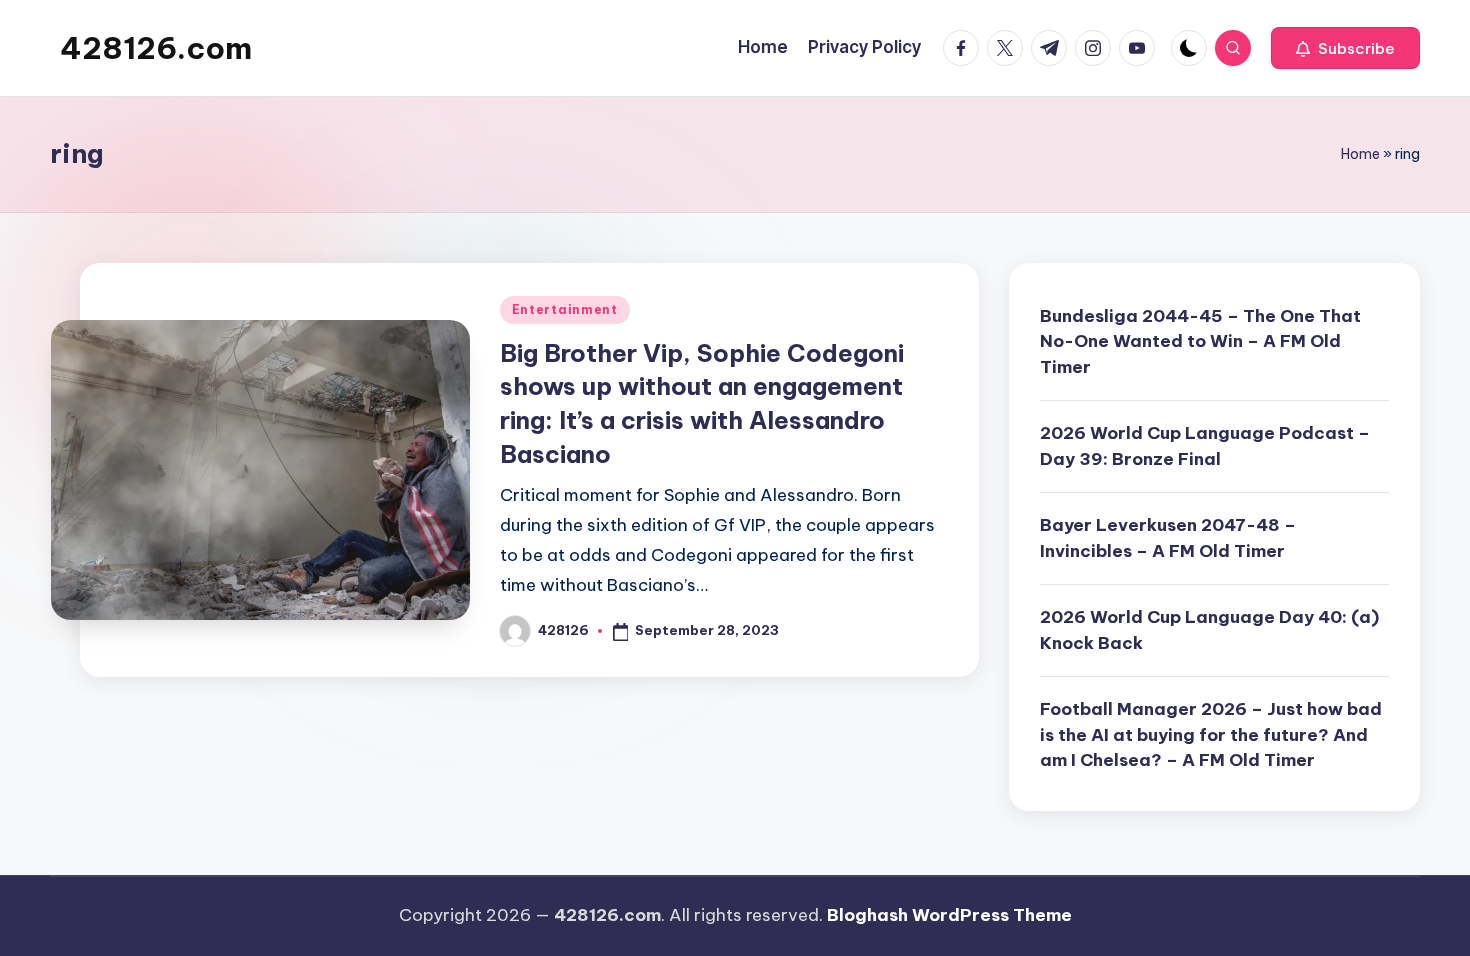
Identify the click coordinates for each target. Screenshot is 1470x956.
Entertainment (565, 309)
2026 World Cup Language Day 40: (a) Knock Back (1209, 630)
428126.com (156, 48)
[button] (1345, 48)
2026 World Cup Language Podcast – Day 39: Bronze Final (1205, 446)
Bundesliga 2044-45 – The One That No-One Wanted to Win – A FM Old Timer (1200, 341)
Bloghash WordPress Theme (949, 915)
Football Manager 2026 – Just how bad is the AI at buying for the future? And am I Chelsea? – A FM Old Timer (1211, 734)
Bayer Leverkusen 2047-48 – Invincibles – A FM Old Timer (1168, 538)
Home (1360, 154)
